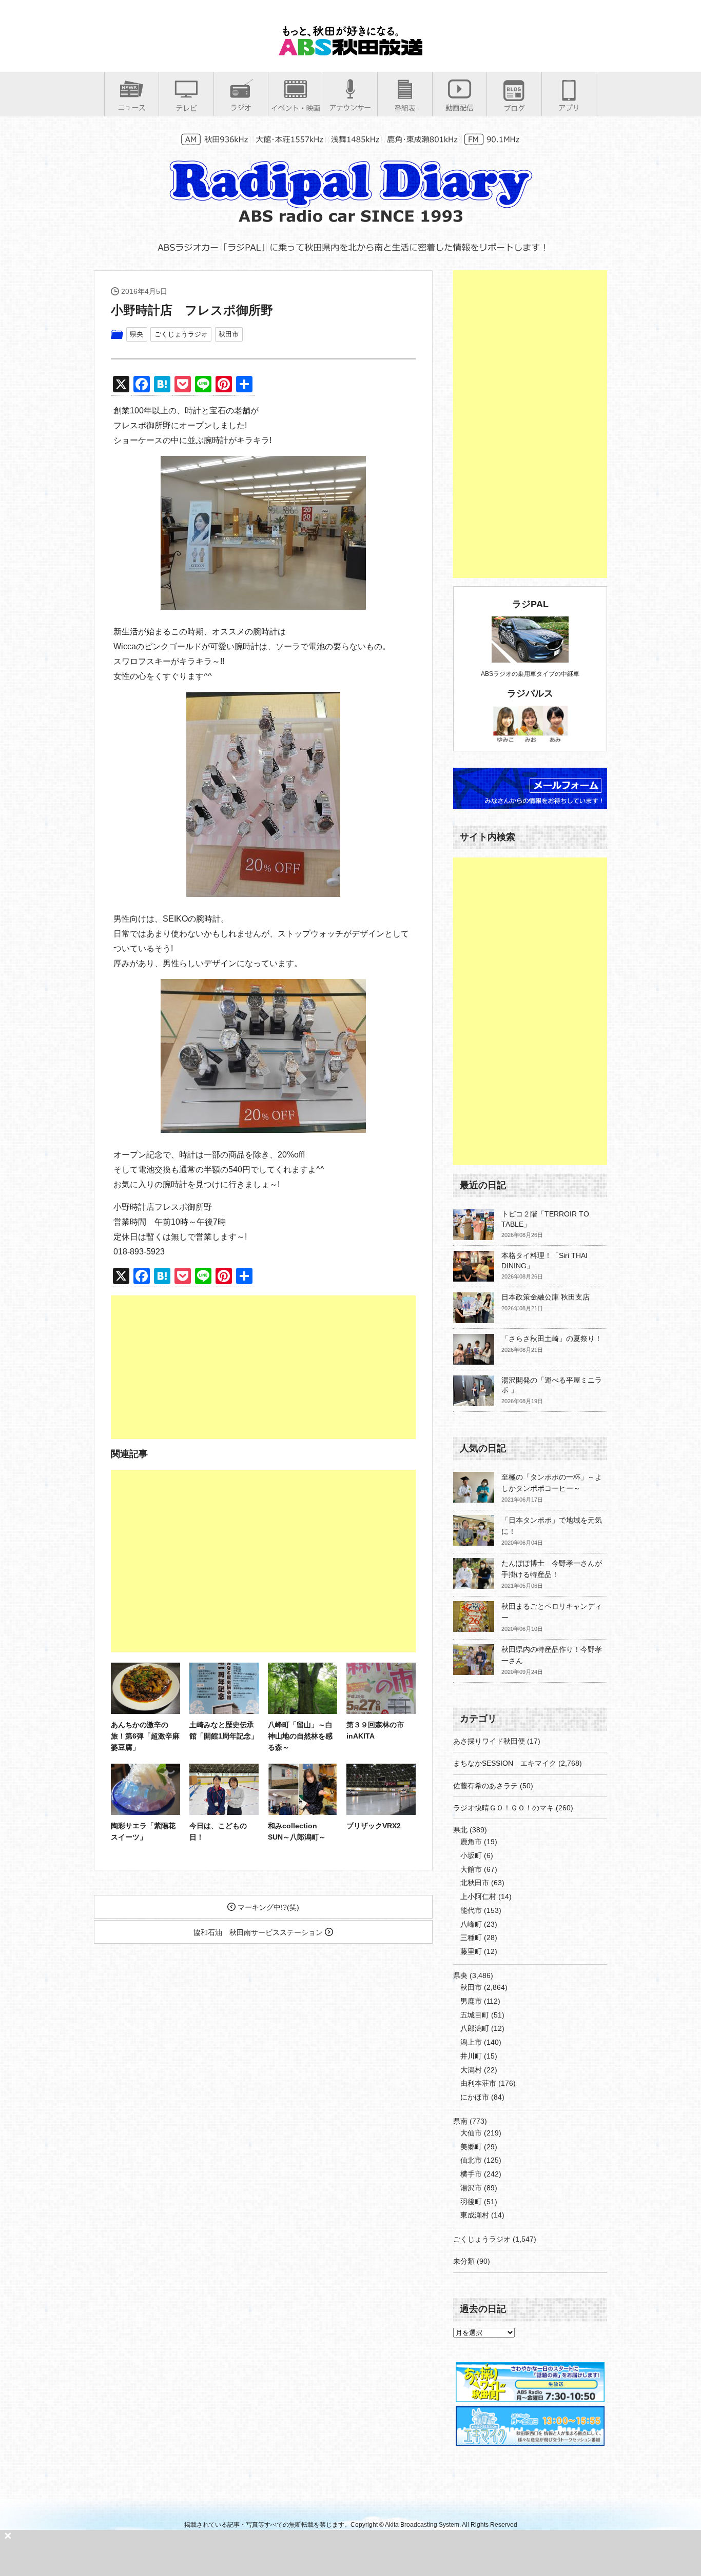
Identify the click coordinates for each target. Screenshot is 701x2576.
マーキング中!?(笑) (267, 1907)
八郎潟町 (475, 2028)
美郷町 (471, 2147)
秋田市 (229, 334)
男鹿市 (471, 2001)
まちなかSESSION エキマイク (505, 1763)
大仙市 (471, 2133)
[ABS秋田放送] (350, 51)
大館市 (471, 1869)
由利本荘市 (478, 2083)
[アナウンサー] (350, 107)
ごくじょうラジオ (181, 334)
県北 (460, 1830)
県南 (460, 2121)
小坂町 (471, 1855)
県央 (137, 334)
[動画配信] (460, 107)
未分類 (464, 2261)
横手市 (471, 2174)
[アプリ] (569, 107)
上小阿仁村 (478, 1896)
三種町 (471, 1938)
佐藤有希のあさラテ (485, 1786)
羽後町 (471, 2202)
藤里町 (471, 1951)
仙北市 (471, 2160)
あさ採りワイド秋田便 (489, 1741)
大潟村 (471, 2070)
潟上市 (471, 2042)
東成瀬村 (475, 2215)
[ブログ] (514, 108)
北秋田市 (475, 1883)
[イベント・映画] (296, 108)
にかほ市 (475, 2097)
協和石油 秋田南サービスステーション (259, 1932)
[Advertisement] (263, 1367)
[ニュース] (132, 107)
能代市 (471, 1910)
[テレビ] (186, 108)
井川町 (471, 2056)
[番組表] (405, 108)
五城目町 (475, 2015)
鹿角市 (471, 1842)
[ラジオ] (241, 107)
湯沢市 (471, 2188)
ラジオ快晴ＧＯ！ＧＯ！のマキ (503, 1808)
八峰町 (471, 1924)
